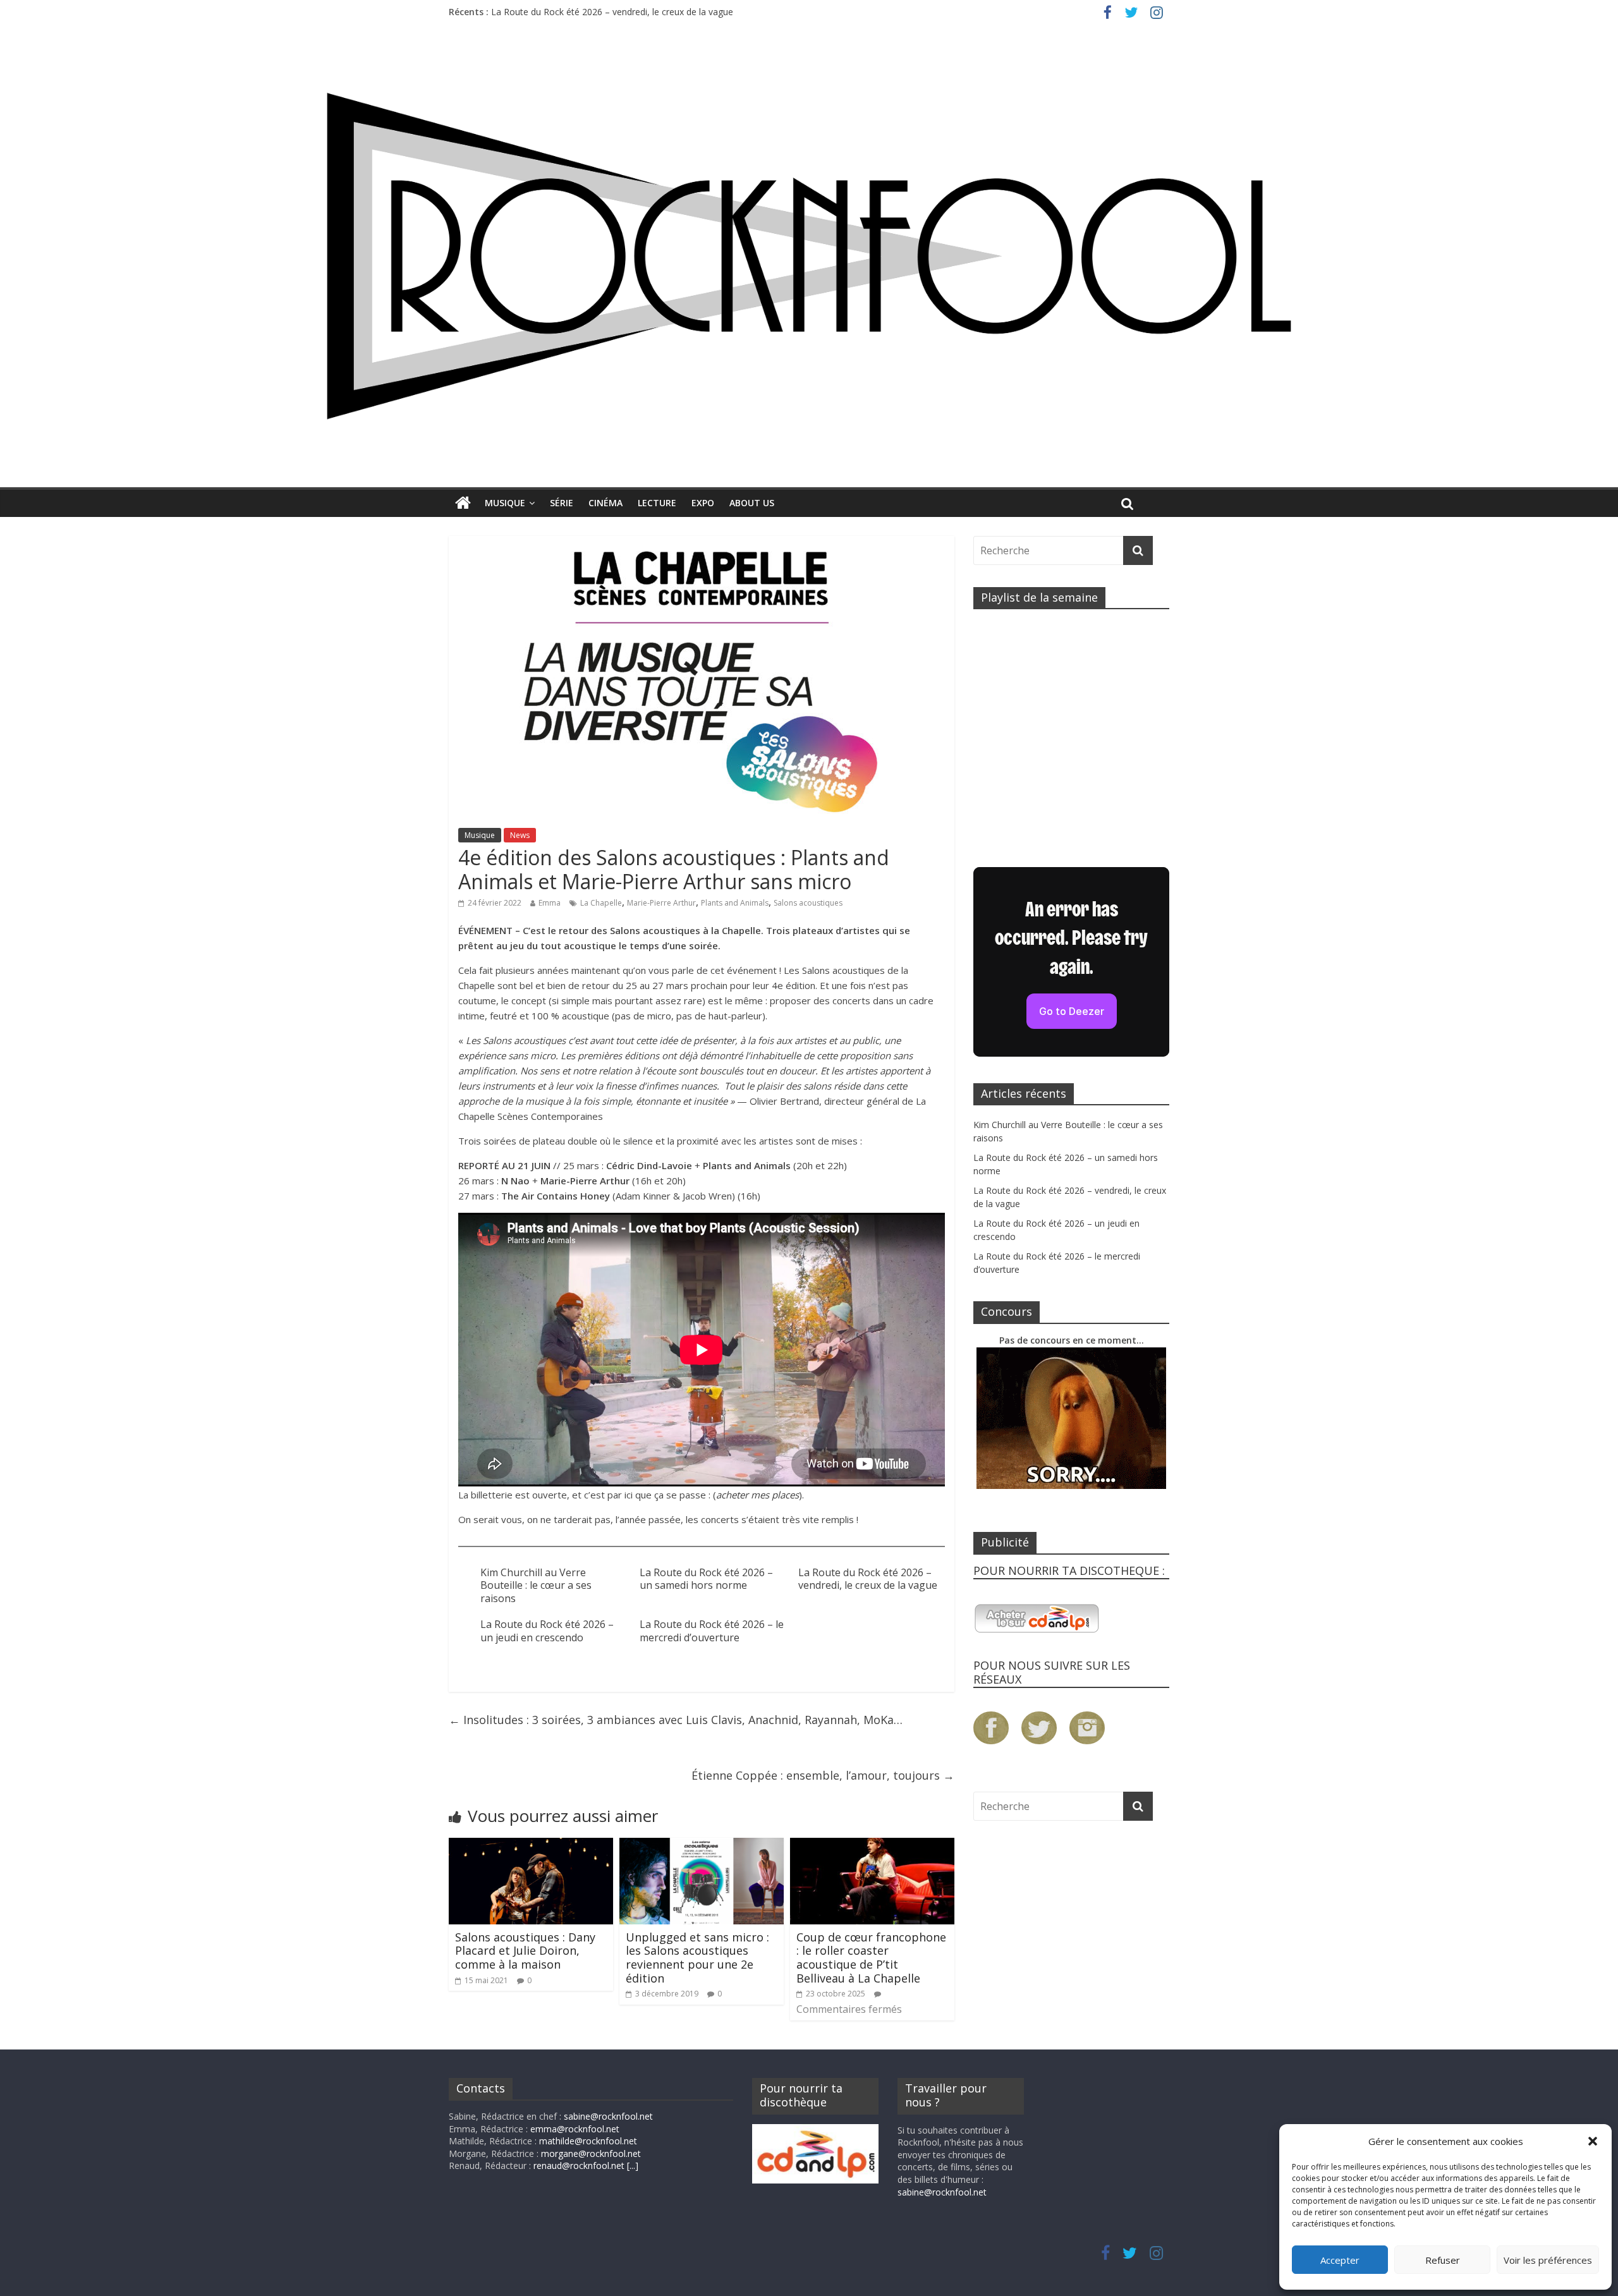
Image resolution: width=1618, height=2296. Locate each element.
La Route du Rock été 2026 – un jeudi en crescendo (547, 1631)
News (520, 835)
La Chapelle (601, 903)
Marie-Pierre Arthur (661, 903)
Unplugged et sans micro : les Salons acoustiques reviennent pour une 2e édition (697, 1958)
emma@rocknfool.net (575, 2129)
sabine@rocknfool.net (608, 2116)
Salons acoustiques (808, 903)
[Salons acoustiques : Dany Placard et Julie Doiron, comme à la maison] (531, 1845)
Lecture (657, 503)
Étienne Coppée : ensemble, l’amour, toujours (823, 1775)
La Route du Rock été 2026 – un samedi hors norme (706, 1579)
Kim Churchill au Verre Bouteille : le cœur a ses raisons (536, 1586)
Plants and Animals (735, 903)
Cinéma (605, 503)
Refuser (1443, 2260)
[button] (1593, 2141)
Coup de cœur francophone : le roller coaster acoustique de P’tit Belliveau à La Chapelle (871, 1958)
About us (752, 503)
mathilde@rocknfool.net (588, 2141)
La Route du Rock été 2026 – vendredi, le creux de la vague (612, 12)
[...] (633, 2165)
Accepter (1340, 2260)
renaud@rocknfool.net (579, 2165)
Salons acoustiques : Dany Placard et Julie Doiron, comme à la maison (525, 1951)
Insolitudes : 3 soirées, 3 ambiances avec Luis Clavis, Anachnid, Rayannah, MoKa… (676, 1720)
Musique (505, 503)
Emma (550, 903)
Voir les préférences (1548, 2260)
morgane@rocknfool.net (591, 2153)
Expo (703, 503)
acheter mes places (757, 1495)
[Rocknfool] (809, 256)
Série (562, 503)
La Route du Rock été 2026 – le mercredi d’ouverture (712, 1631)
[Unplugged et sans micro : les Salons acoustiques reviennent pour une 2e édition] (702, 1845)
